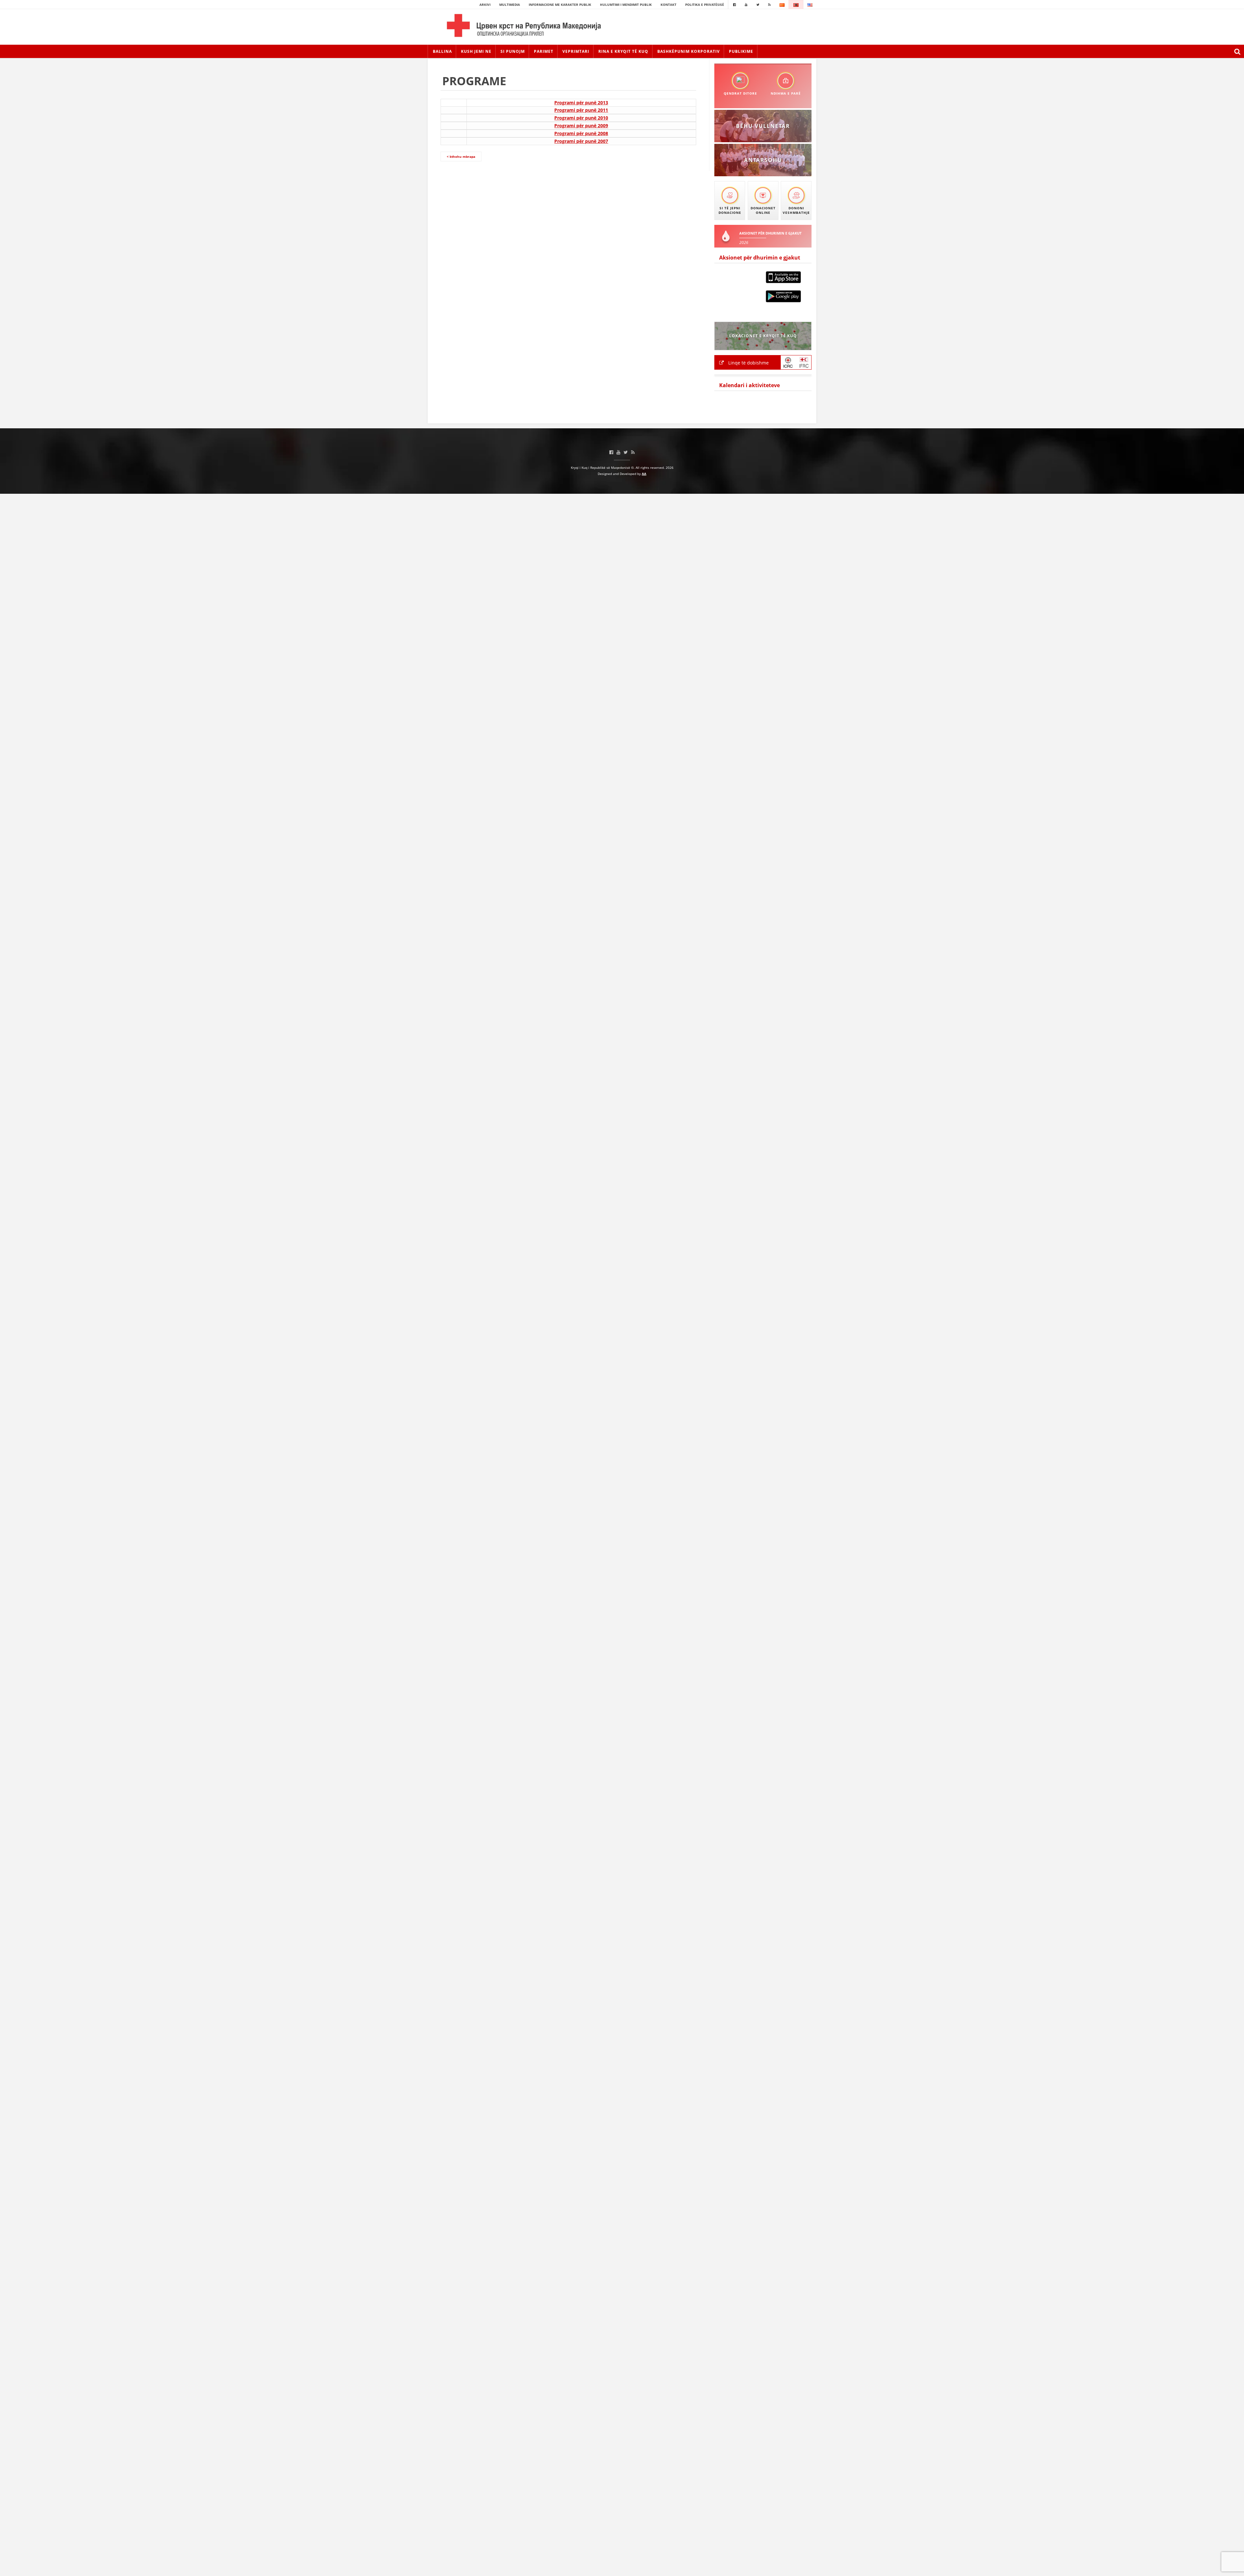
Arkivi (485, 5)
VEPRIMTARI (576, 51)
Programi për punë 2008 (581, 133)
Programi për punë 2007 (581, 141)
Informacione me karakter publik (560, 5)
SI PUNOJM (513, 51)
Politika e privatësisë (705, 5)
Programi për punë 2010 (581, 118)
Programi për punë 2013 (581, 103)
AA (644, 474)
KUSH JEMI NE (476, 51)
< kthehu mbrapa (461, 156)
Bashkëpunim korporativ (689, 51)
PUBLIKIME (741, 51)
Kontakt (668, 5)
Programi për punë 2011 (581, 110)
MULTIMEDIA (510, 5)
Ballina (442, 51)
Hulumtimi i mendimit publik (626, 5)
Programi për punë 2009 (581, 126)
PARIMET (544, 51)
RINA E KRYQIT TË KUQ (623, 51)
